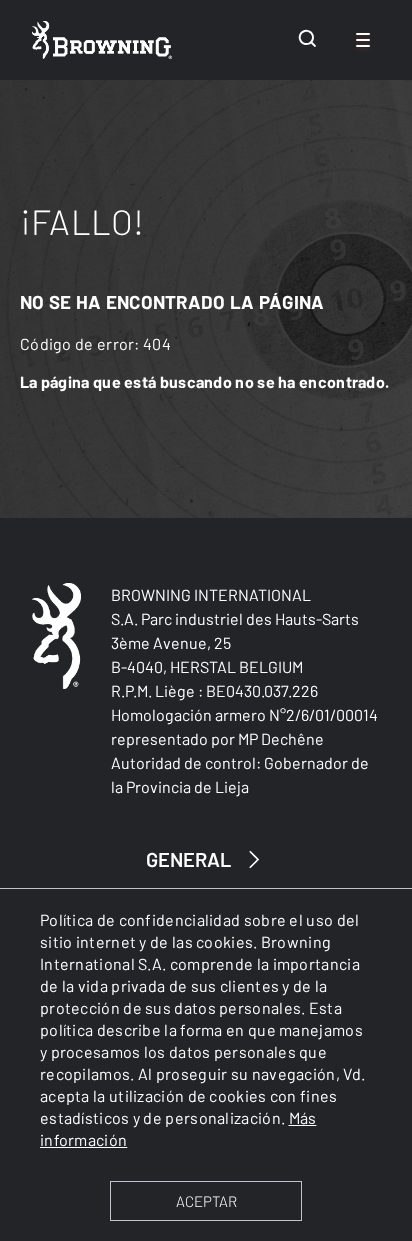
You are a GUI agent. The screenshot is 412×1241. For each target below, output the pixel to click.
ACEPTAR (206, 1201)
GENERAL (188, 859)
